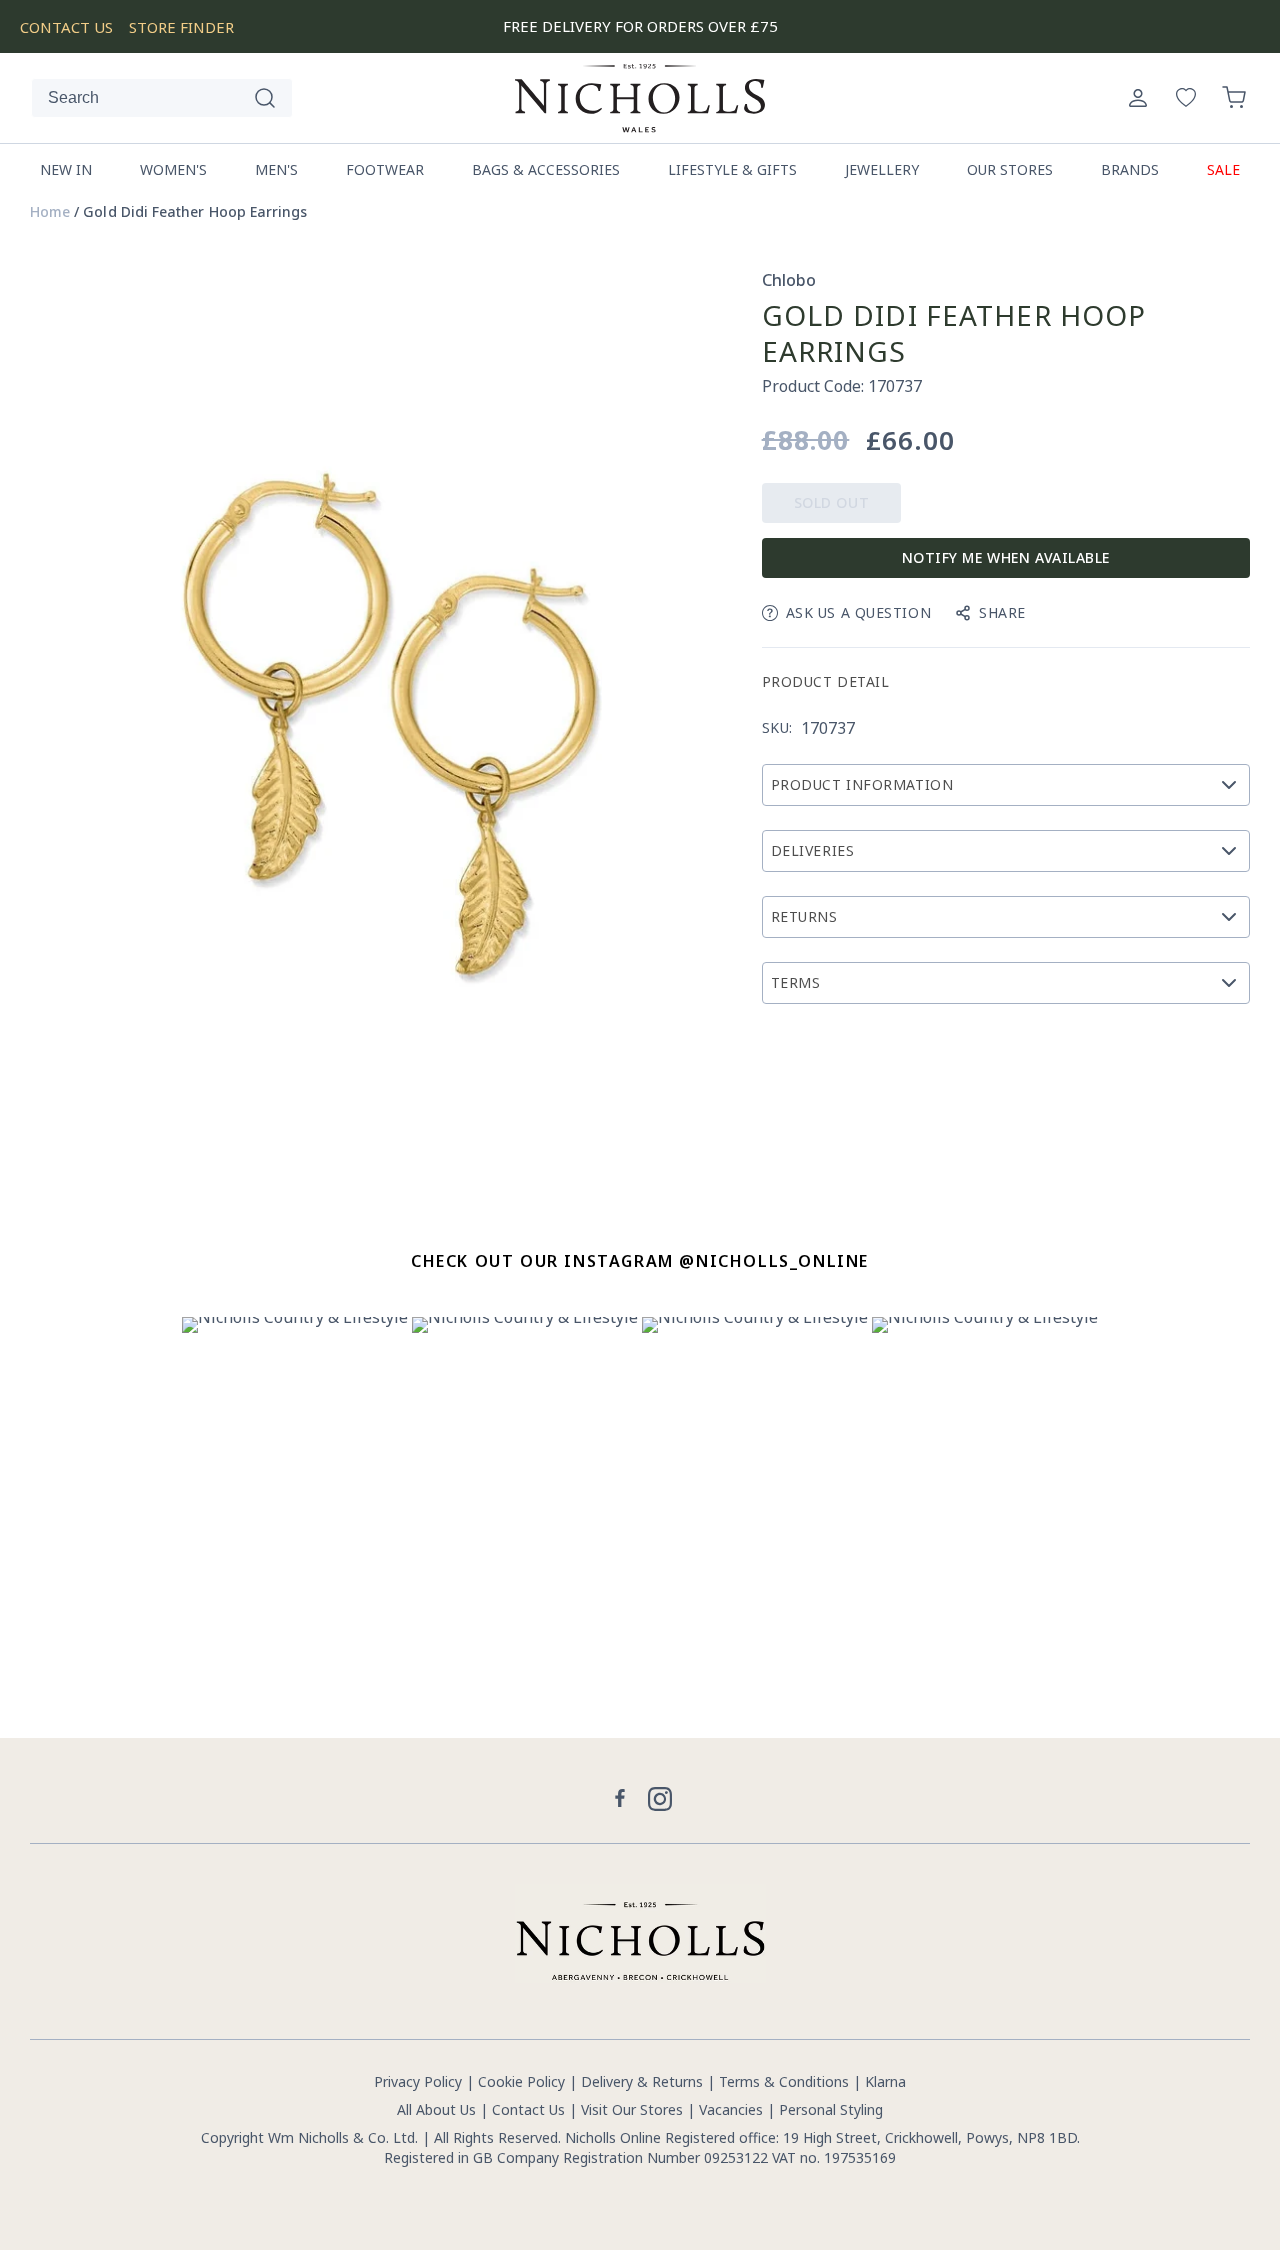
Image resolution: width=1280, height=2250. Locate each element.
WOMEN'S (173, 169)
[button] (1234, 98)
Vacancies (733, 2109)
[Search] (265, 98)
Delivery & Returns (642, 2081)
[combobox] (162, 98)
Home (50, 212)
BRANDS (1130, 169)
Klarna (885, 2081)
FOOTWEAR (385, 169)
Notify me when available (1006, 557)
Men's (276, 169)
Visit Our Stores (632, 2109)
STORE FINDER (181, 27)
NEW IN (66, 169)
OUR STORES (1010, 169)
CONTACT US (66, 27)
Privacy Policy (418, 2081)
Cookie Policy (521, 2081)
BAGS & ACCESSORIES (546, 169)
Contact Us (528, 2109)
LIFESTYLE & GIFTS (732, 169)
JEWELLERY (882, 169)
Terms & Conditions (784, 2081)
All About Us (436, 2109)
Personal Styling (831, 2109)
